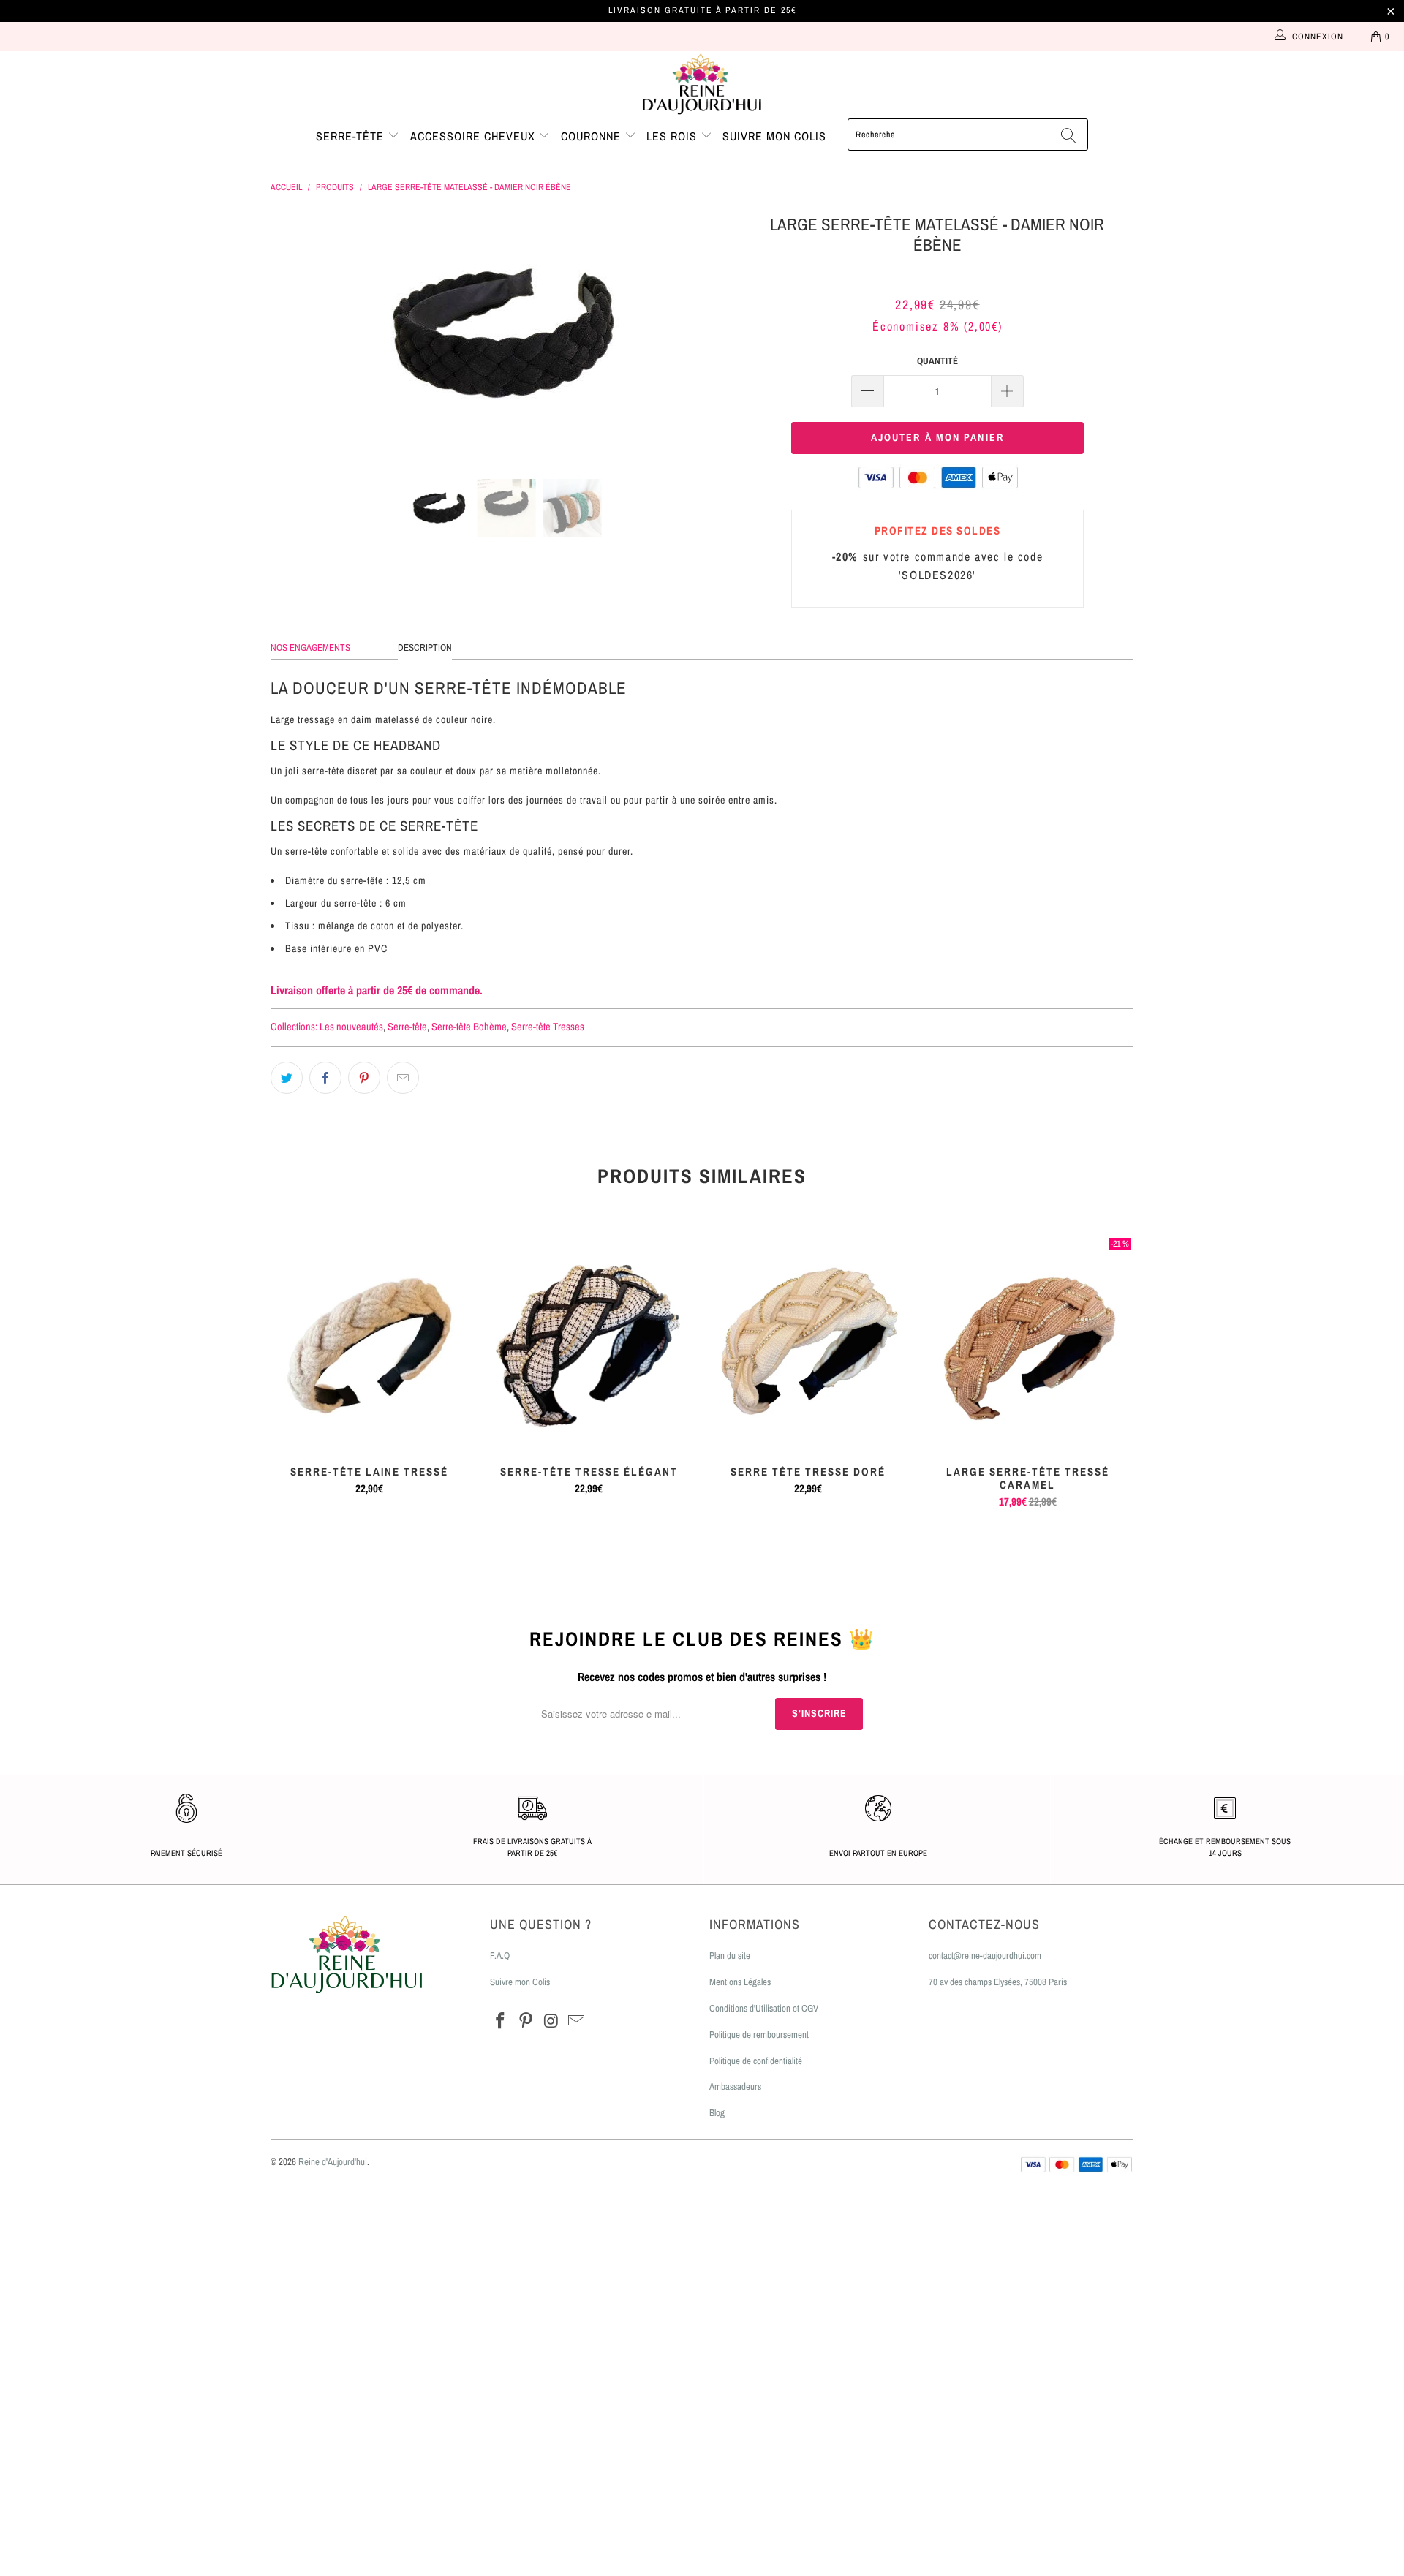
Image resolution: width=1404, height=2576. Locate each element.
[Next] (716, 334)
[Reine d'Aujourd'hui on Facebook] (501, 2021)
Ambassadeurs (735, 2086)
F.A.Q (500, 1956)
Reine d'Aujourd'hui (333, 2162)
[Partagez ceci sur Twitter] (287, 1078)
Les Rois (673, 136)
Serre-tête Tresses (548, 1026)
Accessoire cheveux (475, 136)
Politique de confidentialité (756, 2061)
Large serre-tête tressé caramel (1027, 1342)
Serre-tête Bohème (469, 1026)
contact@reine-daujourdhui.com (985, 1956)
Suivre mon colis (774, 136)
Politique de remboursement (759, 2035)
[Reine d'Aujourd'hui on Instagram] (551, 2021)
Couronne (593, 136)
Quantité (937, 361)
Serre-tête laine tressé (369, 1342)
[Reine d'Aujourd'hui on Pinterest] (526, 2021)
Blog (717, 2113)
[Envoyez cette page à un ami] (403, 1078)
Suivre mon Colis (520, 1982)
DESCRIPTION (425, 647)
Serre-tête (352, 136)
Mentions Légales (740, 1982)
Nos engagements (310, 647)
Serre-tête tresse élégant (589, 1342)
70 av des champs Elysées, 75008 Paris (998, 1982)
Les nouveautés (351, 1026)
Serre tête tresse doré (808, 1342)
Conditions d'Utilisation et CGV (764, 2008)
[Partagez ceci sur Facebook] (325, 1078)
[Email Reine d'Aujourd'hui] (577, 2021)
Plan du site (730, 1956)
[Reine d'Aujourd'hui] (702, 85)
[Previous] (296, 334)
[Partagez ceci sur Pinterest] (364, 1078)
